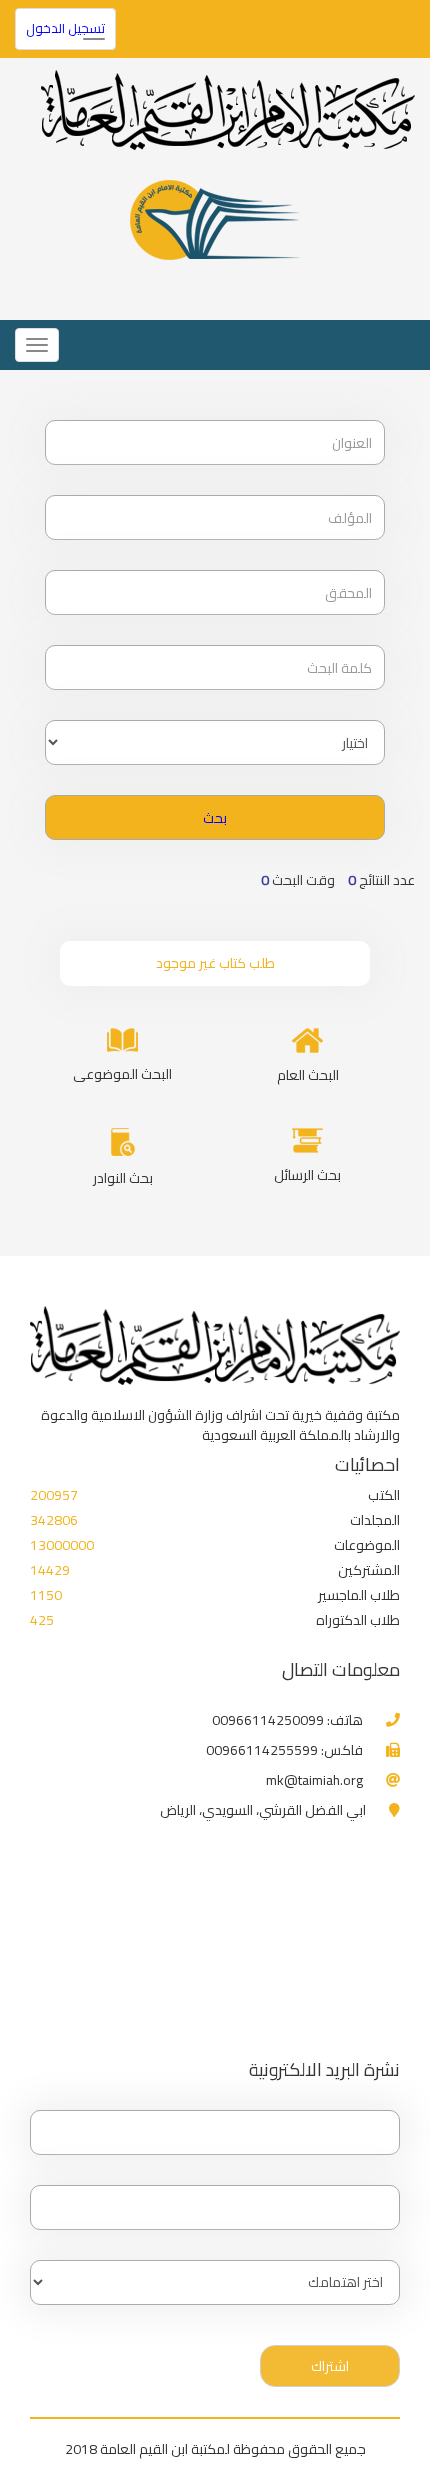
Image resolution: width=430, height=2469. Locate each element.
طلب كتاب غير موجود (215, 963)
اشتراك (330, 2366)
